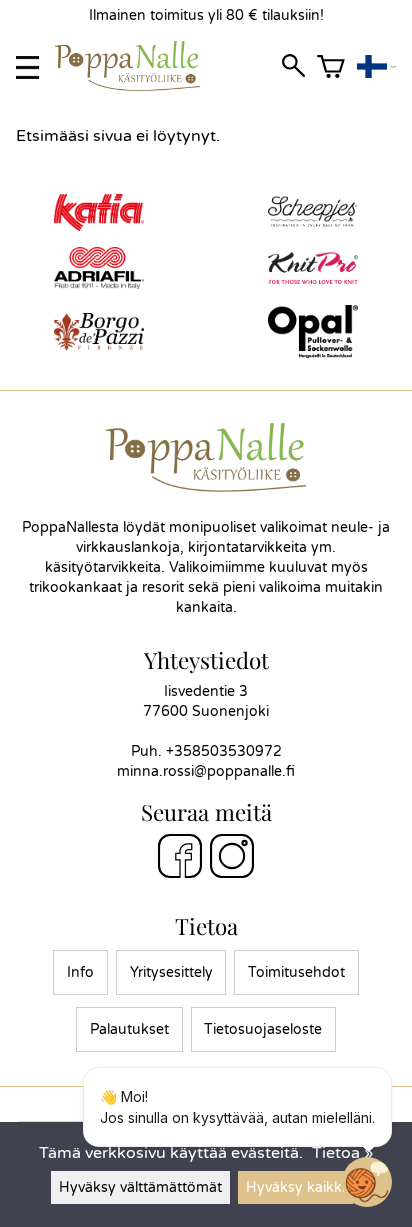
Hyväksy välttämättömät (140, 1187)
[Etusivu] (135, 86)
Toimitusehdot (296, 972)
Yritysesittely (171, 972)
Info (80, 972)
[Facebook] (180, 859)
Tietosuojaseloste (263, 1029)
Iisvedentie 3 (206, 691)
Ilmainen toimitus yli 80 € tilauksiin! (206, 15)
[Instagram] (232, 859)
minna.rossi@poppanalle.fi (206, 771)
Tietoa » (342, 1153)
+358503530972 (224, 751)
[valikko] (27, 67)
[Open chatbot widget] (367, 1182)
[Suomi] (376, 67)
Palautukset (129, 1029)
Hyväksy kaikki (295, 1187)
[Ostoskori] (331, 67)
